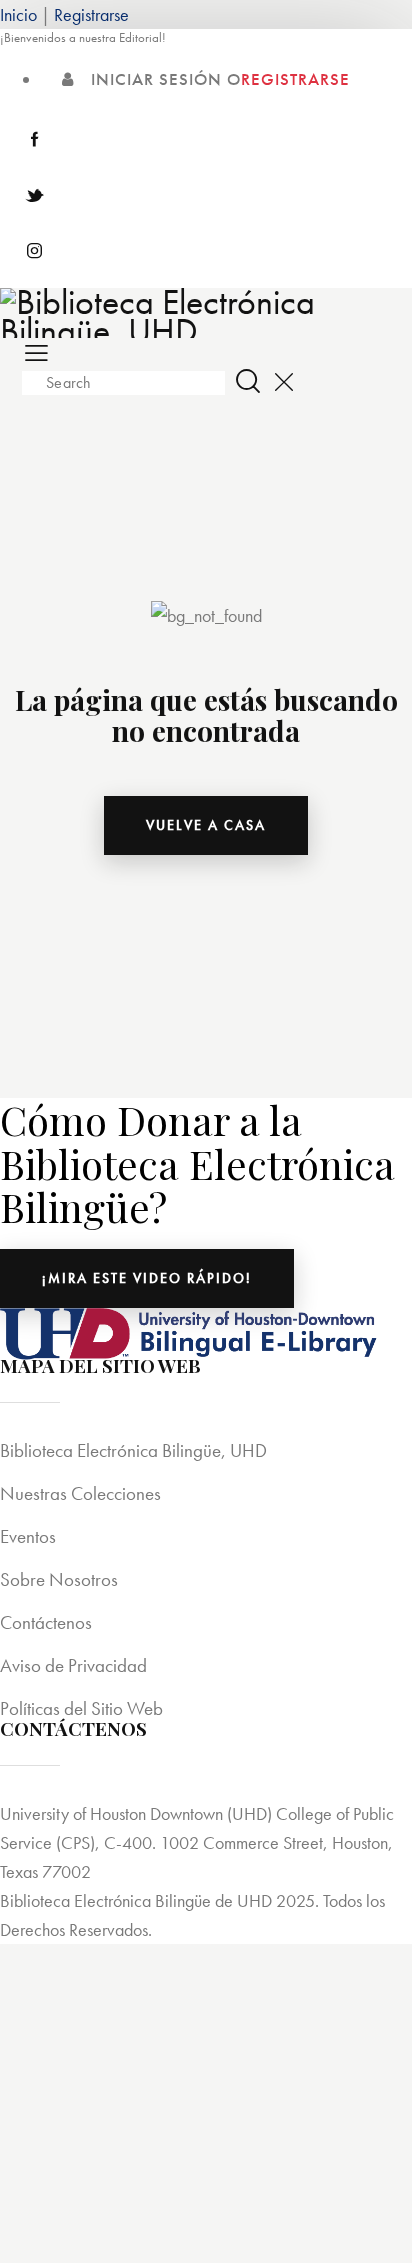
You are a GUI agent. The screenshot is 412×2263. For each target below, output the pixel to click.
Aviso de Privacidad (73, 1665)
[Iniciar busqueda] (248, 381)
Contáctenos (46, 1622)
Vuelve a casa (206, 825)
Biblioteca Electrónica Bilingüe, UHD (133, 1450)
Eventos (28, 1536)
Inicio (18, 14)
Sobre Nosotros (59, 1579)
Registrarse (91, 14)
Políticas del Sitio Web (81, 1708)
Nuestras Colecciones (80, 1493)
